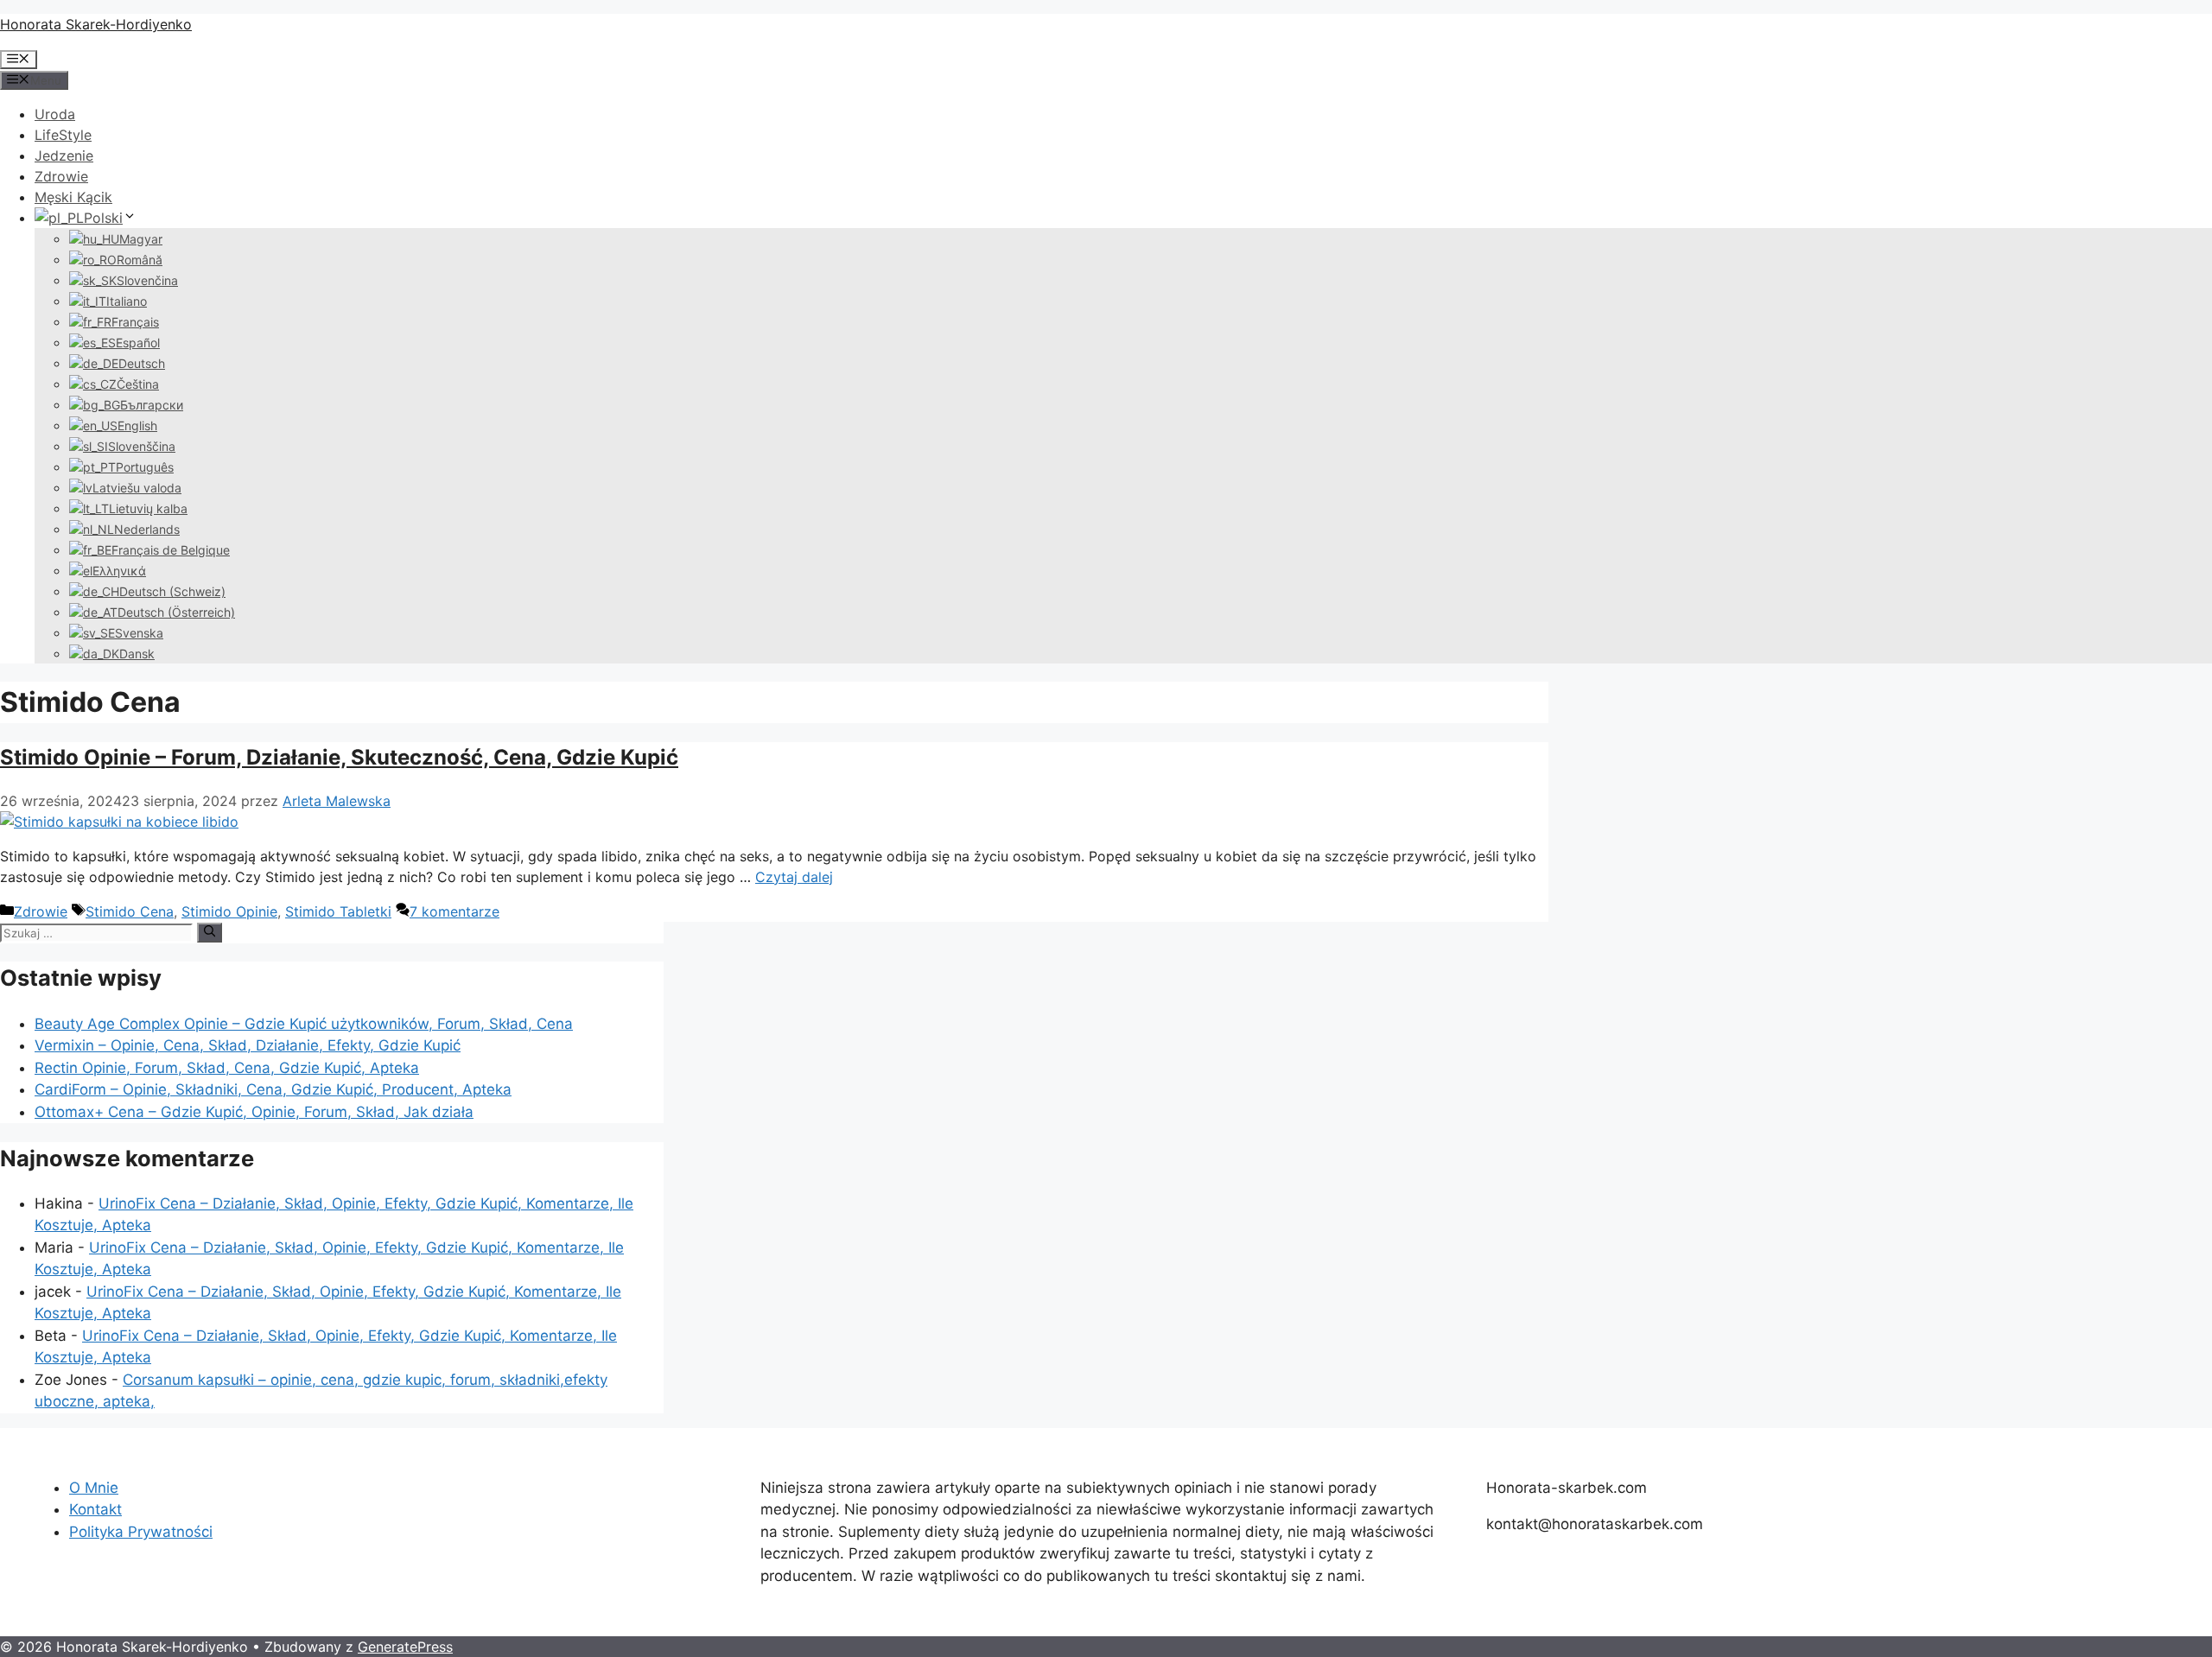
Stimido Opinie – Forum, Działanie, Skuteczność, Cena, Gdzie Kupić (339, 757)
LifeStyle (63, 135)
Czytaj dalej (794, 877)
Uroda (55, 114)
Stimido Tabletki (338, 911)
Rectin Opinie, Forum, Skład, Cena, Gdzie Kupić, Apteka (227, 1068)
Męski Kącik (73, 197)
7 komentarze (454, 911)
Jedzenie (64, 156)
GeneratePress (405, 1647)
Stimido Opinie (229, 911)
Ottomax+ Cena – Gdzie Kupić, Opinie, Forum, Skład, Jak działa (254, 1112)
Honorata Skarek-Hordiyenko (96, 24)
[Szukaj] (210, 932)
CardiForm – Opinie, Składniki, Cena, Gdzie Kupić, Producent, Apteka (273, 1089)
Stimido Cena (130, 911)
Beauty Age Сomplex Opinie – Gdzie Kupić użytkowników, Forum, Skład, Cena (304, 1024)
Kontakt (95, 1509)
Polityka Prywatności (141, 1532)
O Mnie (94, 1488)
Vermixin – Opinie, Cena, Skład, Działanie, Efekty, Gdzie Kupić (248, 1045)
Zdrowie (61, 176)
